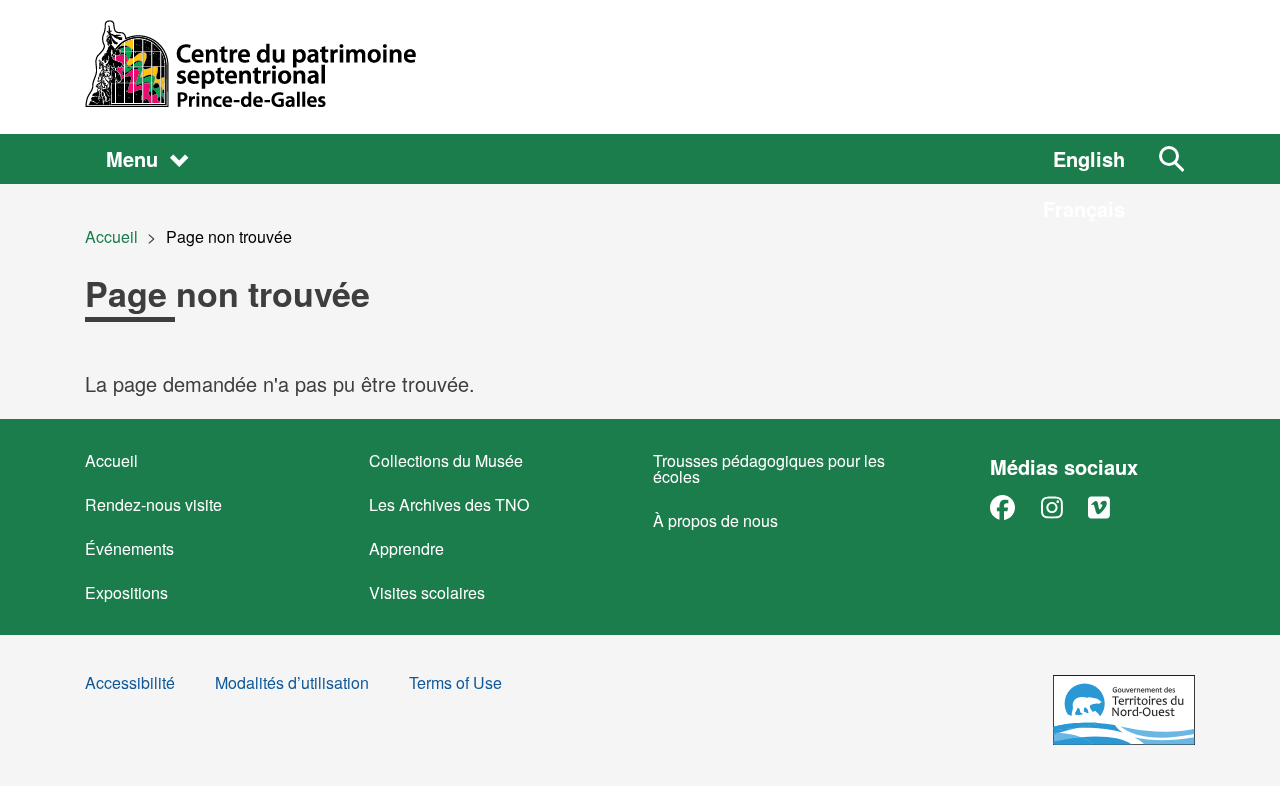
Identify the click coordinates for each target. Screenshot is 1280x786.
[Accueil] (640, 67)
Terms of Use (455, 684)
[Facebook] (1002, 506)
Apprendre (406, 548)
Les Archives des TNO (449, 504)
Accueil (111, 236)
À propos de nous (715, 520)
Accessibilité (130, 684)
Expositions (126, 592)
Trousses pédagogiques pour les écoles (769, 468)
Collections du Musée (446, 460)
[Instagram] (1052, 506)
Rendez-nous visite (153, 504)
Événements (129, 548)
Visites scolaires (427, 592)
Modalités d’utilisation (292, 684)
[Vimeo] (1099, 506)
